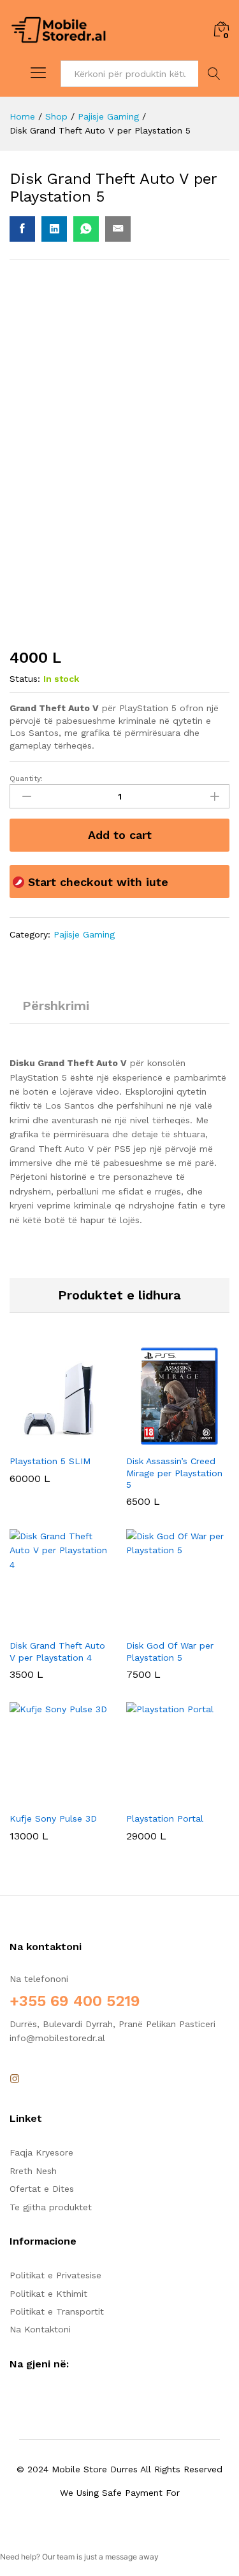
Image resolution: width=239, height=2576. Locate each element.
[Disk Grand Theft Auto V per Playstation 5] (22, 229)
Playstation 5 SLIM (50, 1461)
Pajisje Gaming (84, 934)
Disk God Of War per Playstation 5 (170, 1651)
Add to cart (120, 835)
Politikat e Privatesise (55, 2275)
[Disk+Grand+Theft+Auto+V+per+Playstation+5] (54, 229)
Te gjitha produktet (51, 2207)
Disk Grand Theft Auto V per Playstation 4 (57, 1651)
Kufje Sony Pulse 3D (53, 1818)
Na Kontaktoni (40, 2329)
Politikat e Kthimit (48, 2294)
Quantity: (26, 779)
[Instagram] (15, 2079)
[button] (47, 1440)
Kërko (214, 74)
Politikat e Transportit (57, 2311)
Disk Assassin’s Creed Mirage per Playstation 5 (174, 1472)
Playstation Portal (165, 1818)
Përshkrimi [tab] (56, 1006)
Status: (25, 679)
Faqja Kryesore (41, 2152)
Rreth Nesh (33, 2171)
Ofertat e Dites (42, 2189)
